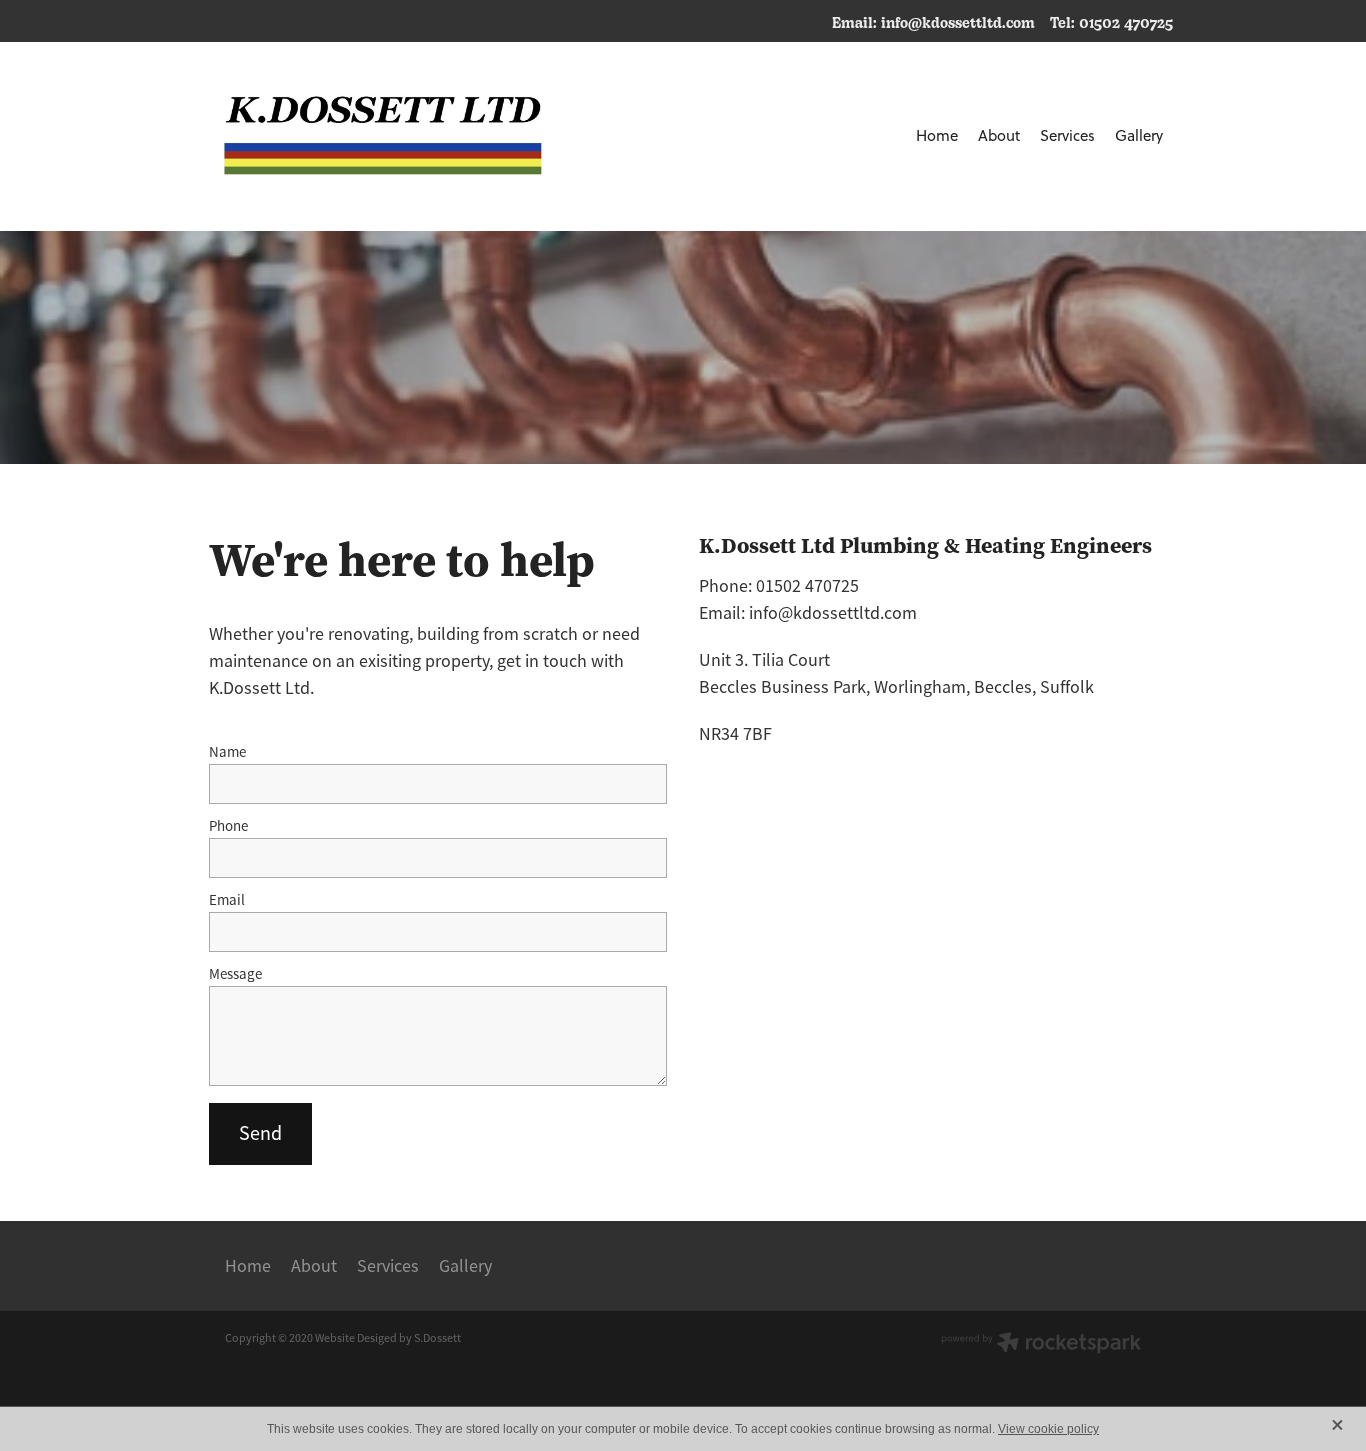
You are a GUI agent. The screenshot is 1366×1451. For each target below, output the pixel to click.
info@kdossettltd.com (958, 22)
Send (260, 1133)
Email (227, 899)
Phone (228, 825)
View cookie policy (1048, 1429)
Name (227, 751)
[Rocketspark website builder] (1041, 1344)
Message (235, 973)
